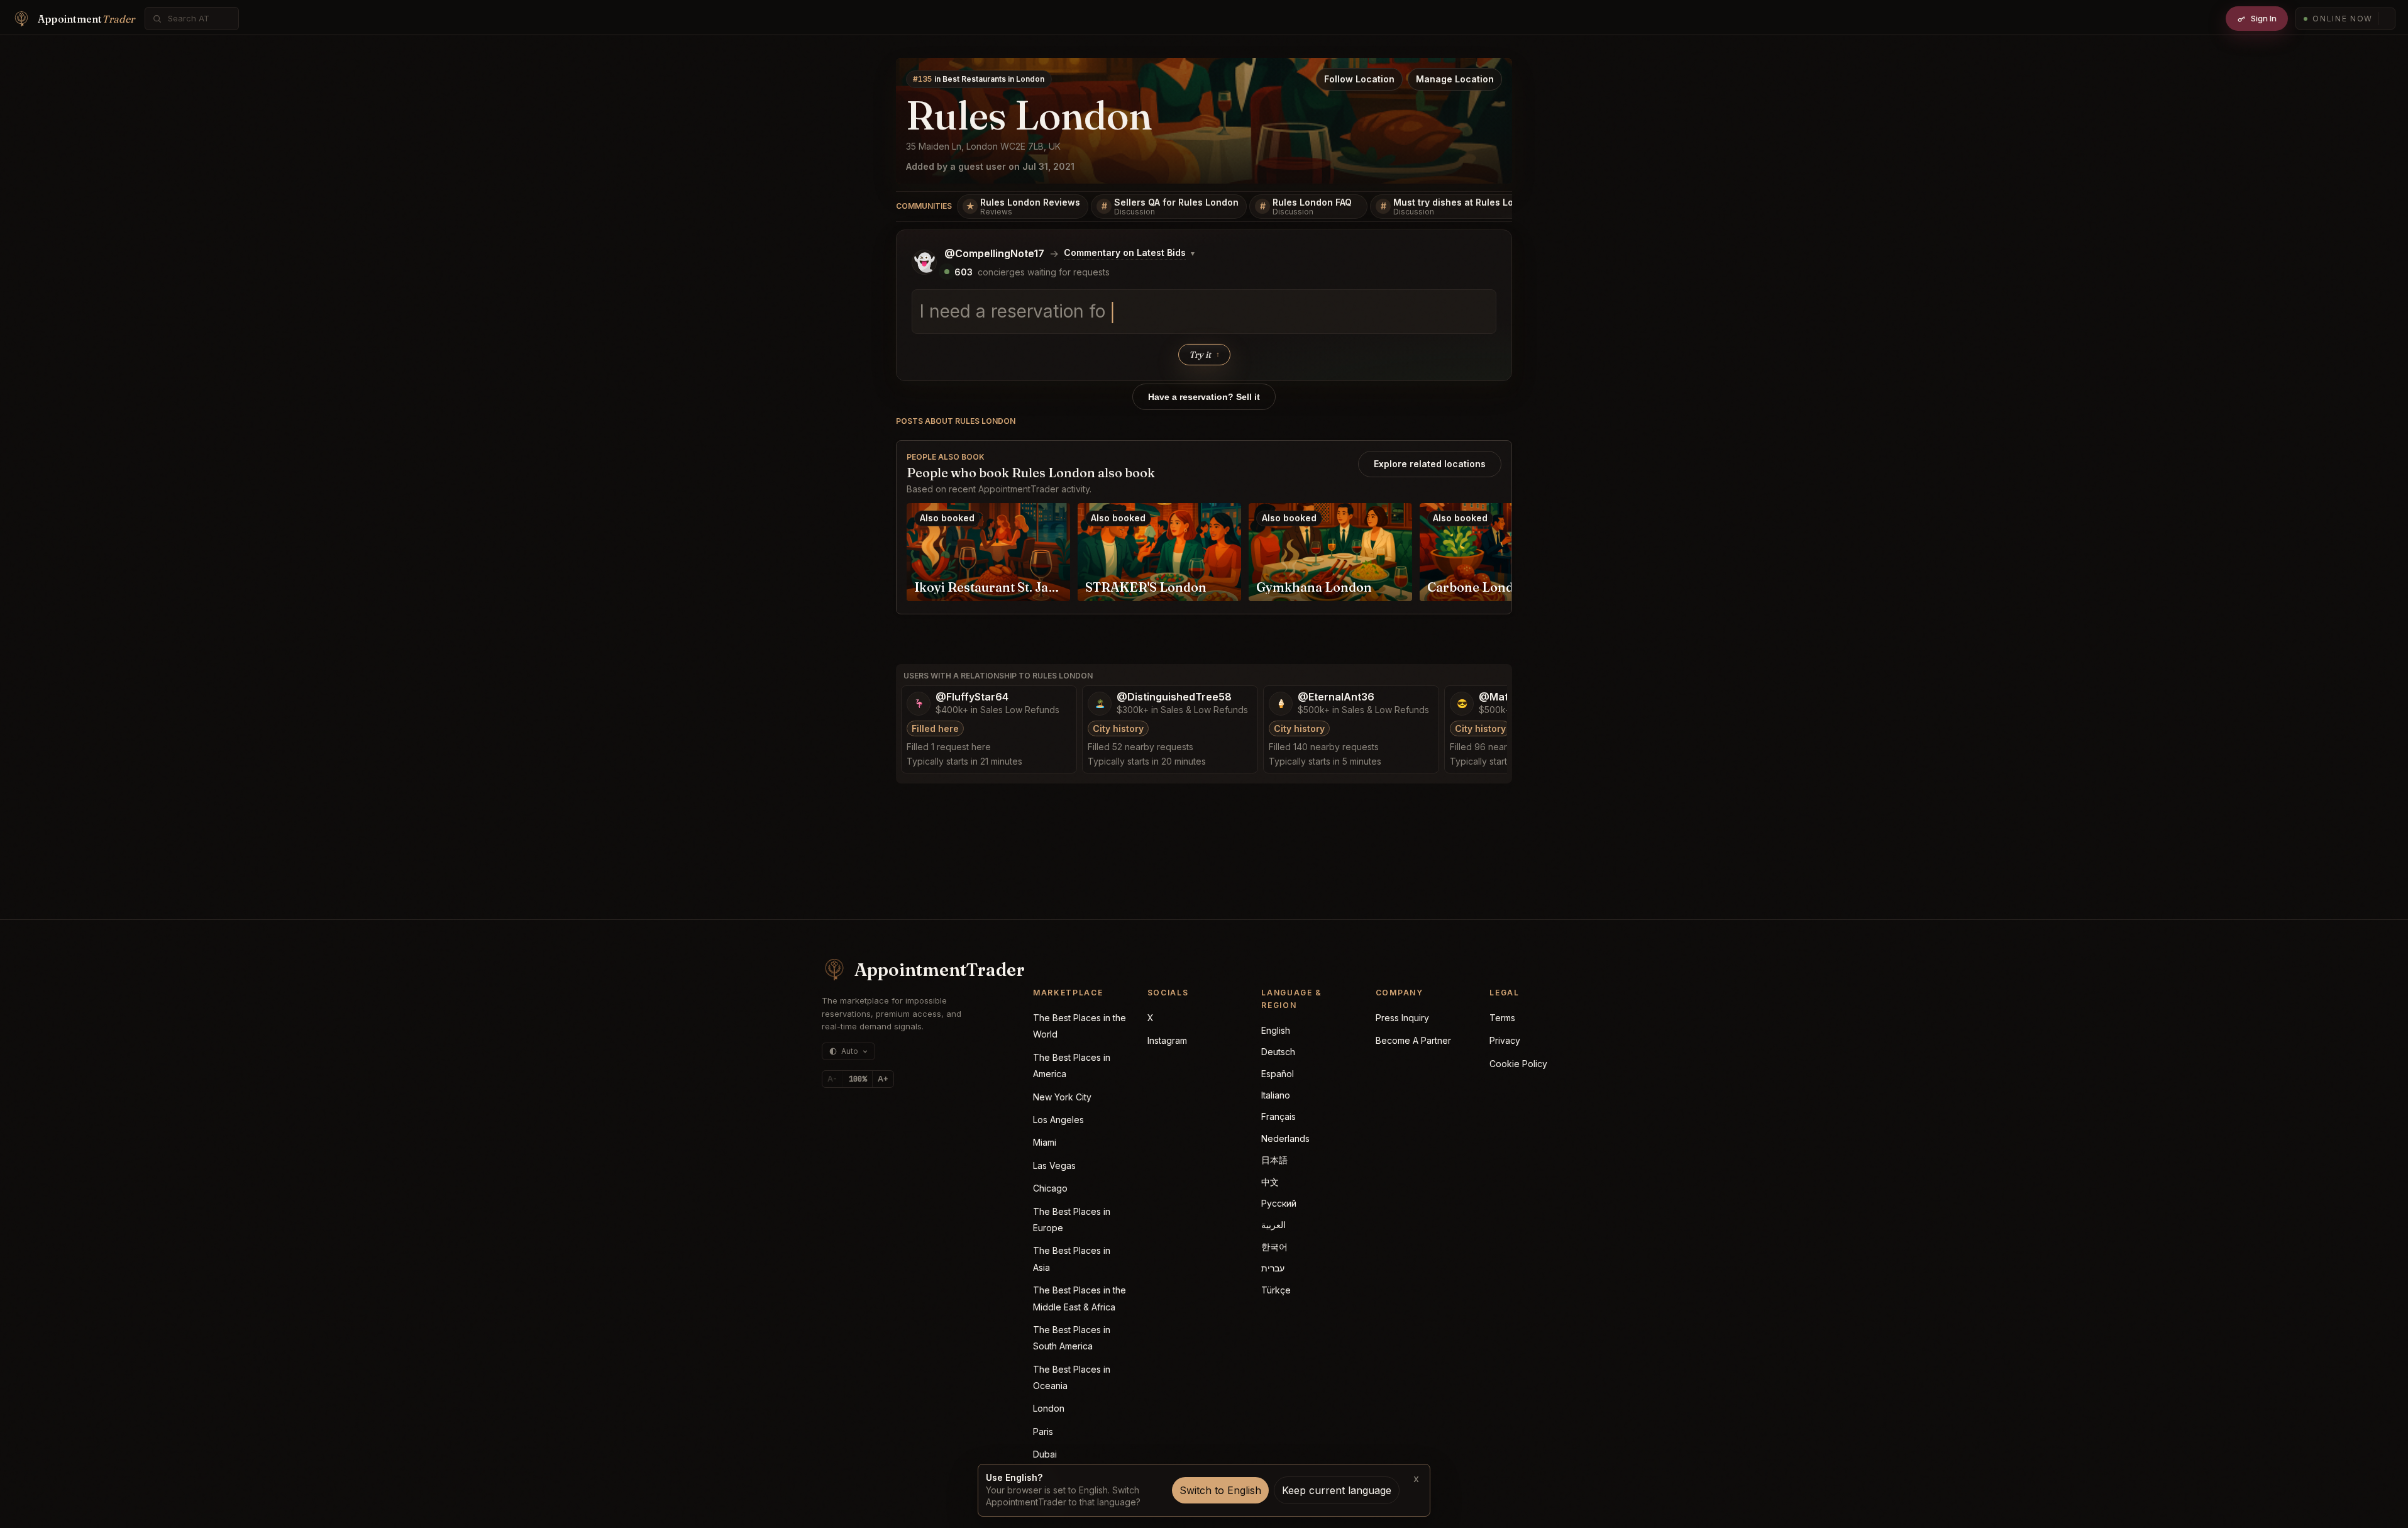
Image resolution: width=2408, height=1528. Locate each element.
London (1049, 1408)
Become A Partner (1413, 1040)
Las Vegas (1054, 1165)
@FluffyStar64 (972, 697)
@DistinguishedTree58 (1174, 697)
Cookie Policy (1518, 1064)
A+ (883, 1079)
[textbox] (1204, 312)
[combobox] (199, 19)
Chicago (1050, 1188)
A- (832, 1079)
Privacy (1505, 1040)
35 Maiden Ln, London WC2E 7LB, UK (983, 146)
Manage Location (1455, 79)
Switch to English (1220, 1490)
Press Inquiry (1402, 1018)
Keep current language (1337, 1490)
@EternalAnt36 (1336, 697)
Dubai (1045, 1454)
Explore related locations (1430, 464)
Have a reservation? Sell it (1204, 397)
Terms (1502, 1018)
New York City (1062, 1097)
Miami (1045, 1142)
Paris (1043, 1431)
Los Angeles (1058, 1120)
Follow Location (1359, 79)
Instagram (1167, 1040)
